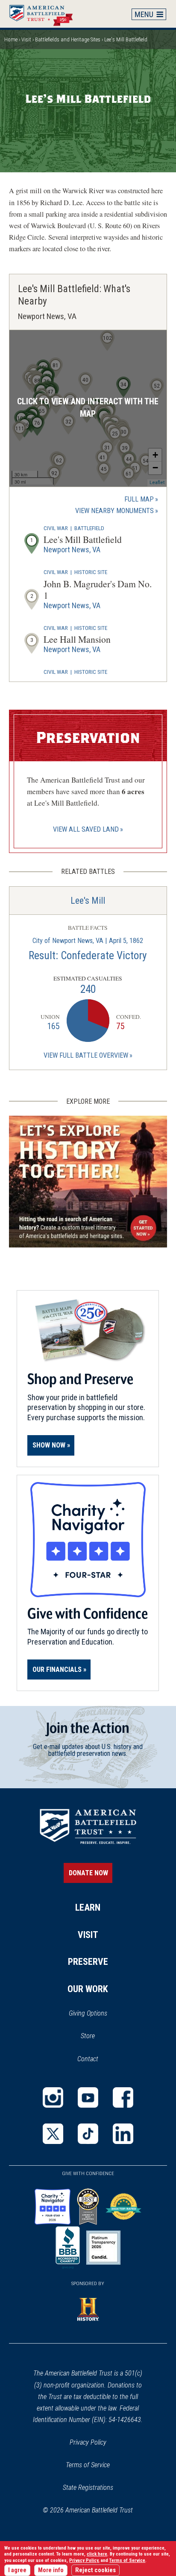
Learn (88, 1907)
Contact (88, 2059)
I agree (17, 2570)
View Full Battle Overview (86, 1055)
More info (51, 2570)
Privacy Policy (88, 2442)
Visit (26, 39)
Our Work (88, 1989)
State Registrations (88, 2488)
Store (99, 2036)
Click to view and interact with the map (88, 408)
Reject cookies (95, 2570)
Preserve (88, 1962)
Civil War (56, 528)
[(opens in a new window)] (53, 2097)
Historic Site (91, 572)
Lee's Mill (88, 901)
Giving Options (88, 2013)
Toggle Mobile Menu (149, 14)
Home (45, 14)
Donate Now (88, 1873)
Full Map (139, 499)
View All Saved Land (86, 829)
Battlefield (89, 528)
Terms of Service (88, 2465)
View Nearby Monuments (117, 511)
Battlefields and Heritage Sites (68, 39)
